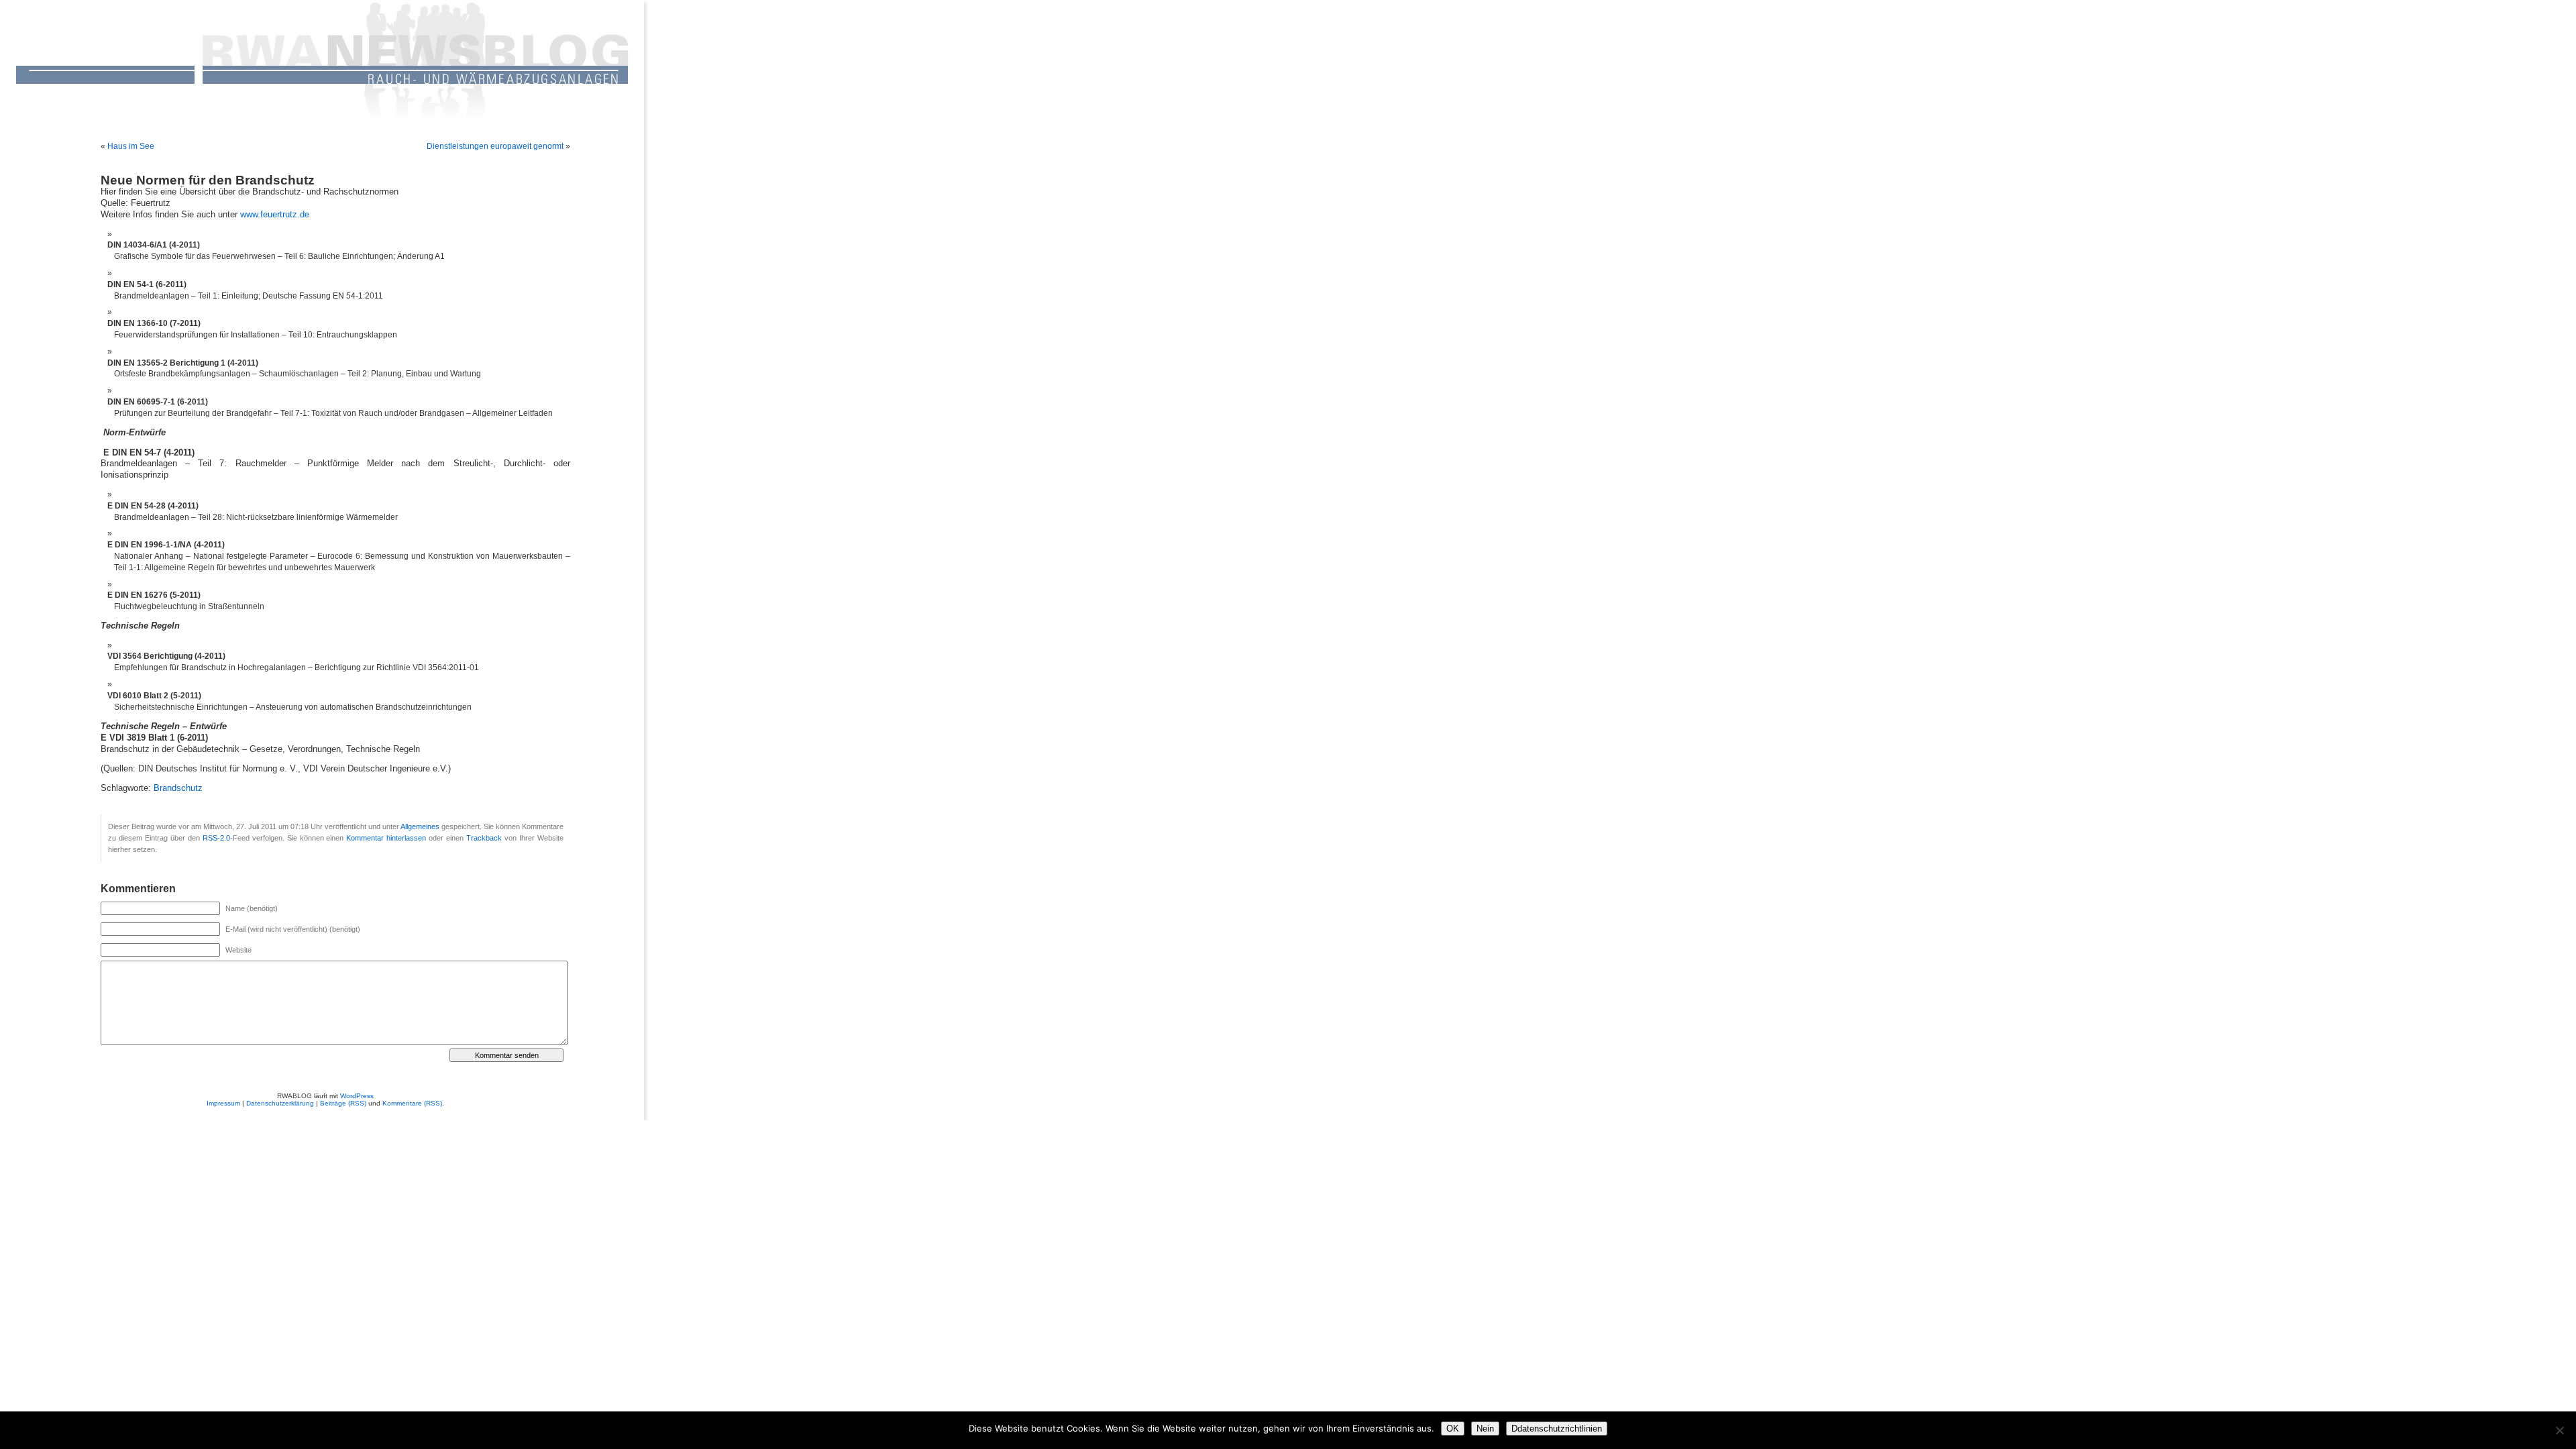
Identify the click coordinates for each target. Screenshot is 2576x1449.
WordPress (357, 1096)
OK (1453, 1429)
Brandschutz (178, 788)
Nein (1485, 1429)
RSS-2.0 (216, 838)
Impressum (223, 1103)
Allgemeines (420, 826)
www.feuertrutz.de (275, 215)
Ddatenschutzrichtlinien (1557, 1429)
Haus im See (131, 146)
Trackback (484, 838)
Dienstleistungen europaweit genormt (495, 146)
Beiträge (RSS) (343, 1103)
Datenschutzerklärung (280, 1103)
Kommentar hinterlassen (386, 838)
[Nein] (2559, 1430)
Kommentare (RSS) (412, 1103)
